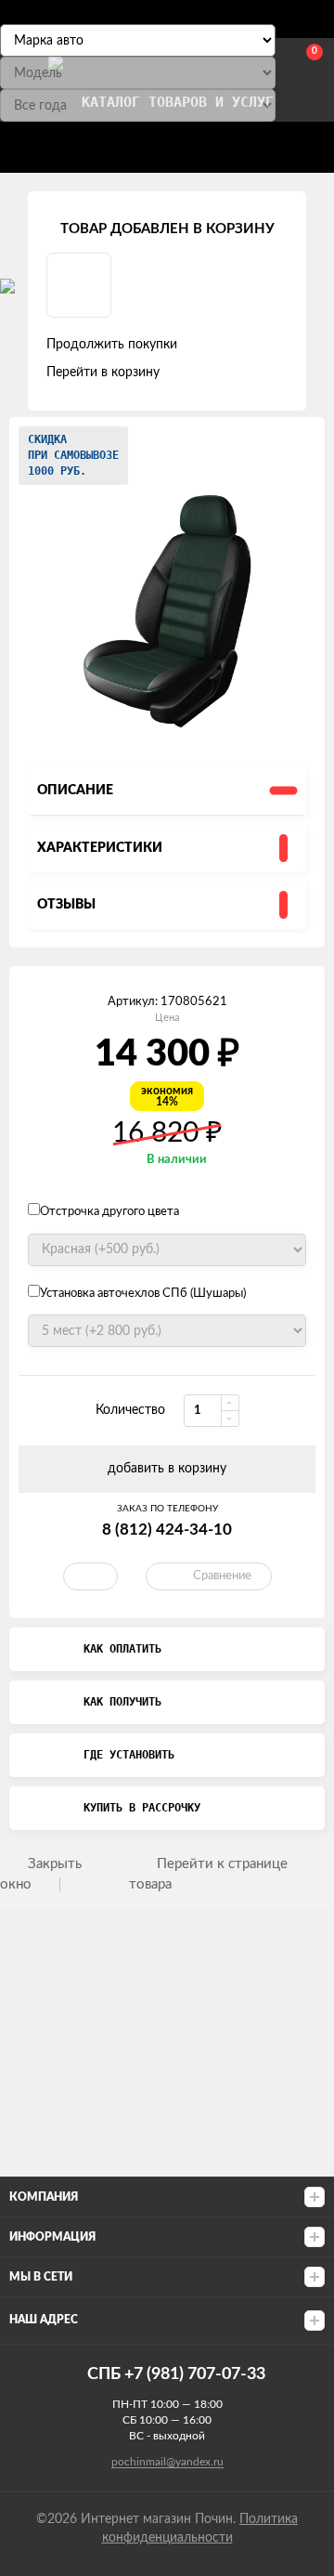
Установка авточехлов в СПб (227, 143)
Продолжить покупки (112, 345)
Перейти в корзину (103, 373)
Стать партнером (89, 143)
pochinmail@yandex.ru (167, 2462)
